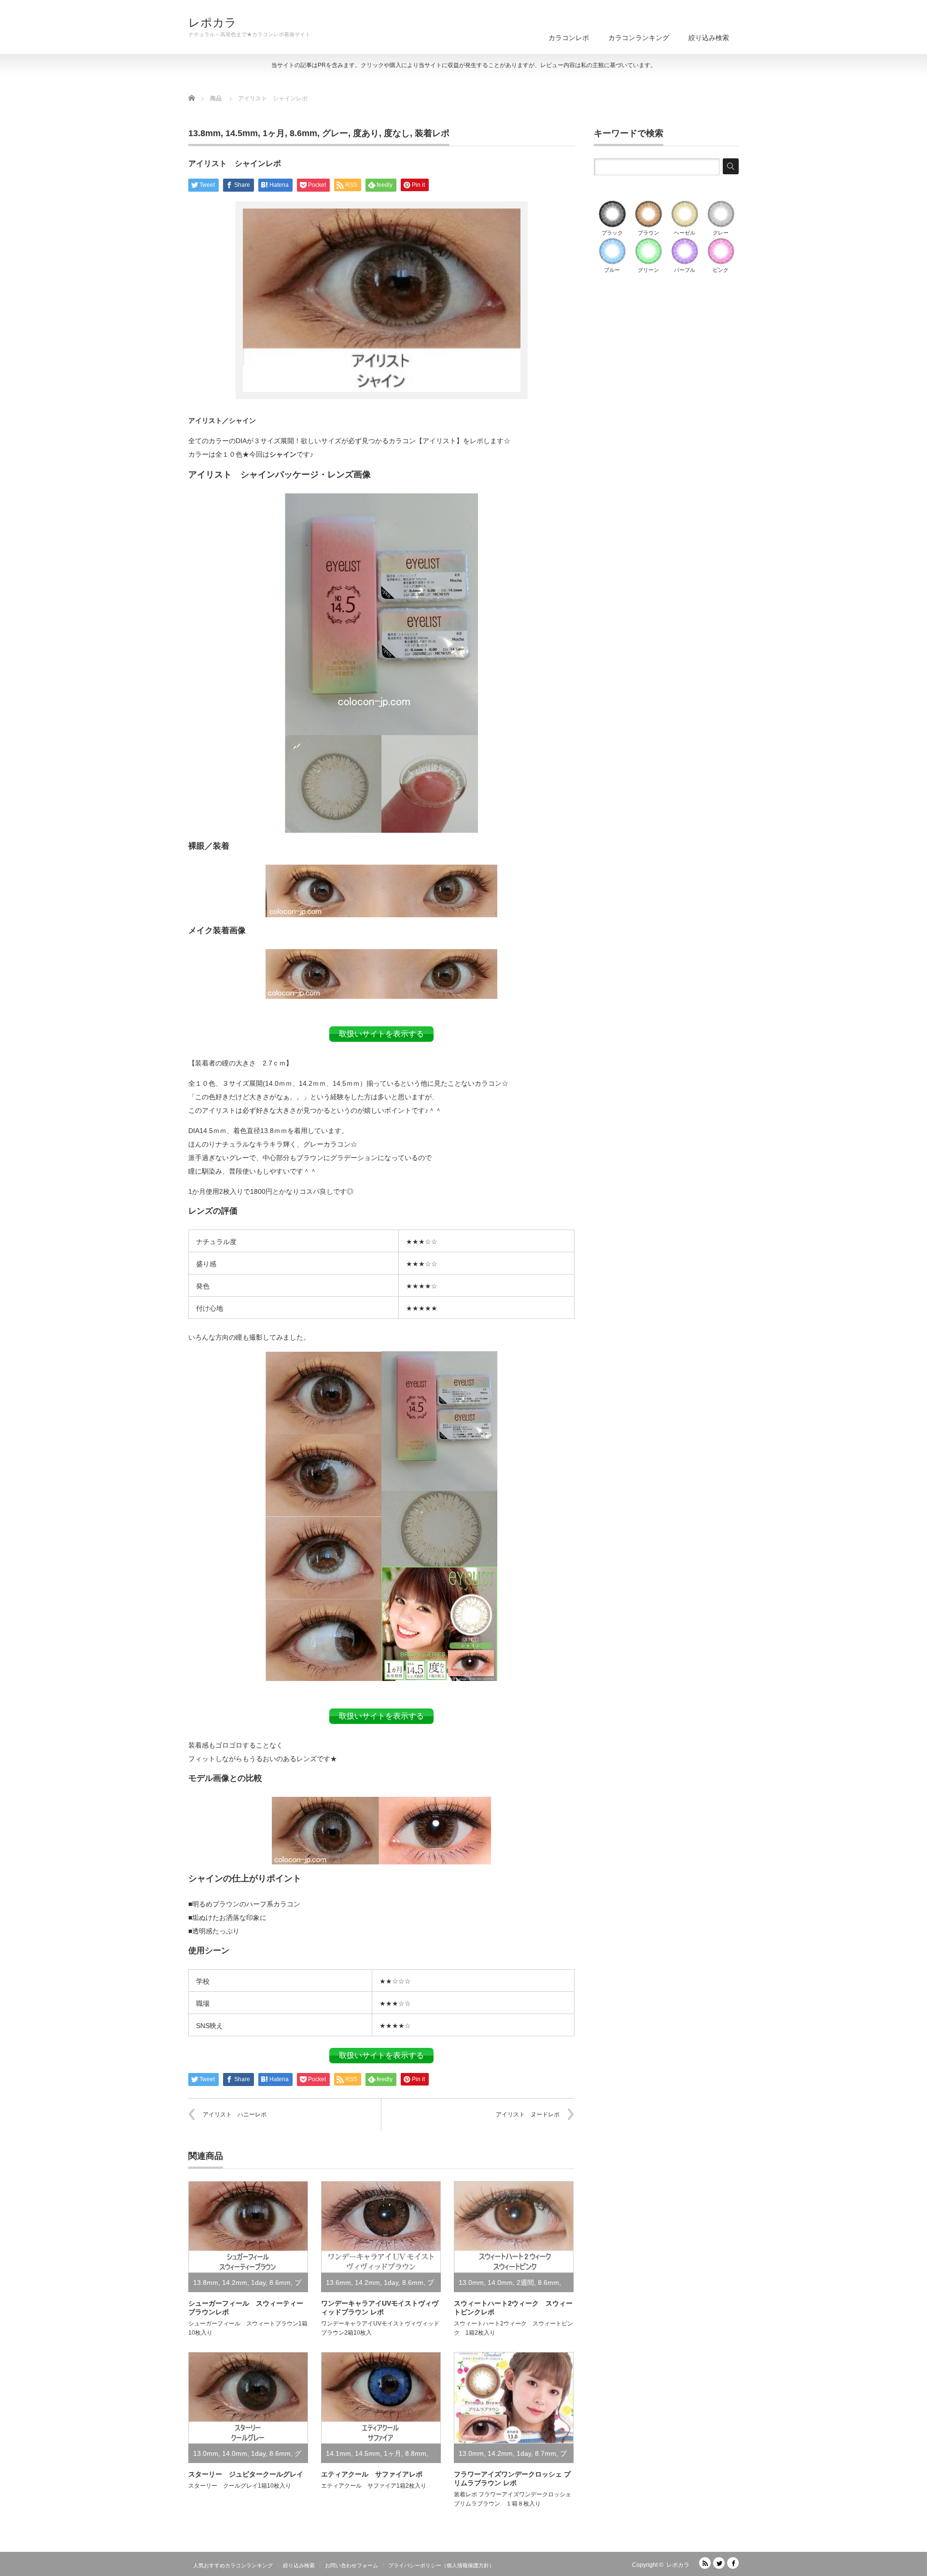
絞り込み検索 (709, 38)
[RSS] (705, 2563)
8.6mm (303, 133)
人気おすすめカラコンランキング (233, 2565)
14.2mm (235, 2282)
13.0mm (471, 2282)
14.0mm (500, 2282)
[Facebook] (733, 2563)
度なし (397, 133)
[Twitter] (719, 2563)
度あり (366, 133)
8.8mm (416, 2453)
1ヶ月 (274, 133)
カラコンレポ (569, 38)
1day (258, 2282)
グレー (335, 133)
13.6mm (338, 2282)
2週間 (525, 2282)
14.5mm (242, 133)
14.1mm (338, 2453)
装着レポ (432, 133)
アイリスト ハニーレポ (235, 2114)
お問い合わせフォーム (351, 2565)
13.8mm (204, 133)
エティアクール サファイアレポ (372, 2474)
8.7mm (546, 2453)
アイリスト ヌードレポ (528, 2114)
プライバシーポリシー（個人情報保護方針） (441, 2565)
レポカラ (212, 23)
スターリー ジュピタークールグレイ (246, 2474)
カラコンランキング (639, 38)
